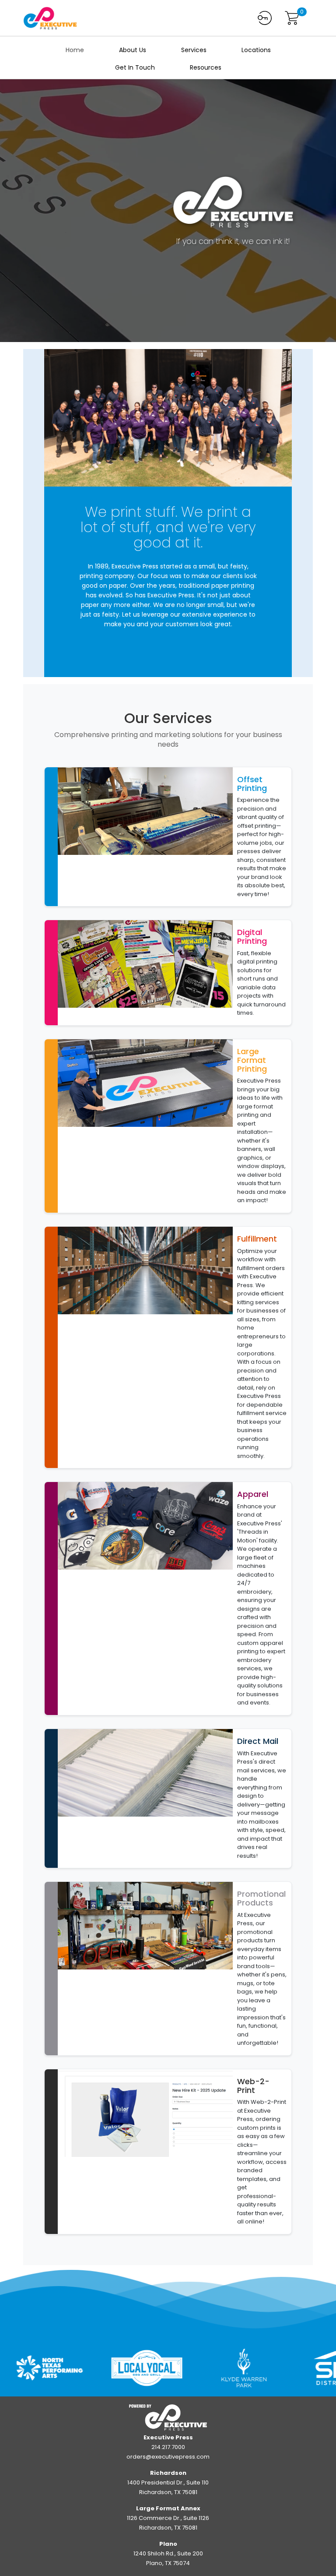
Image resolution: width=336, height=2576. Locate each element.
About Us (133, 50)
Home (75, 50)
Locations (256, 50)
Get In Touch (135, 67)
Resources (206, 67)
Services (194, 50)
